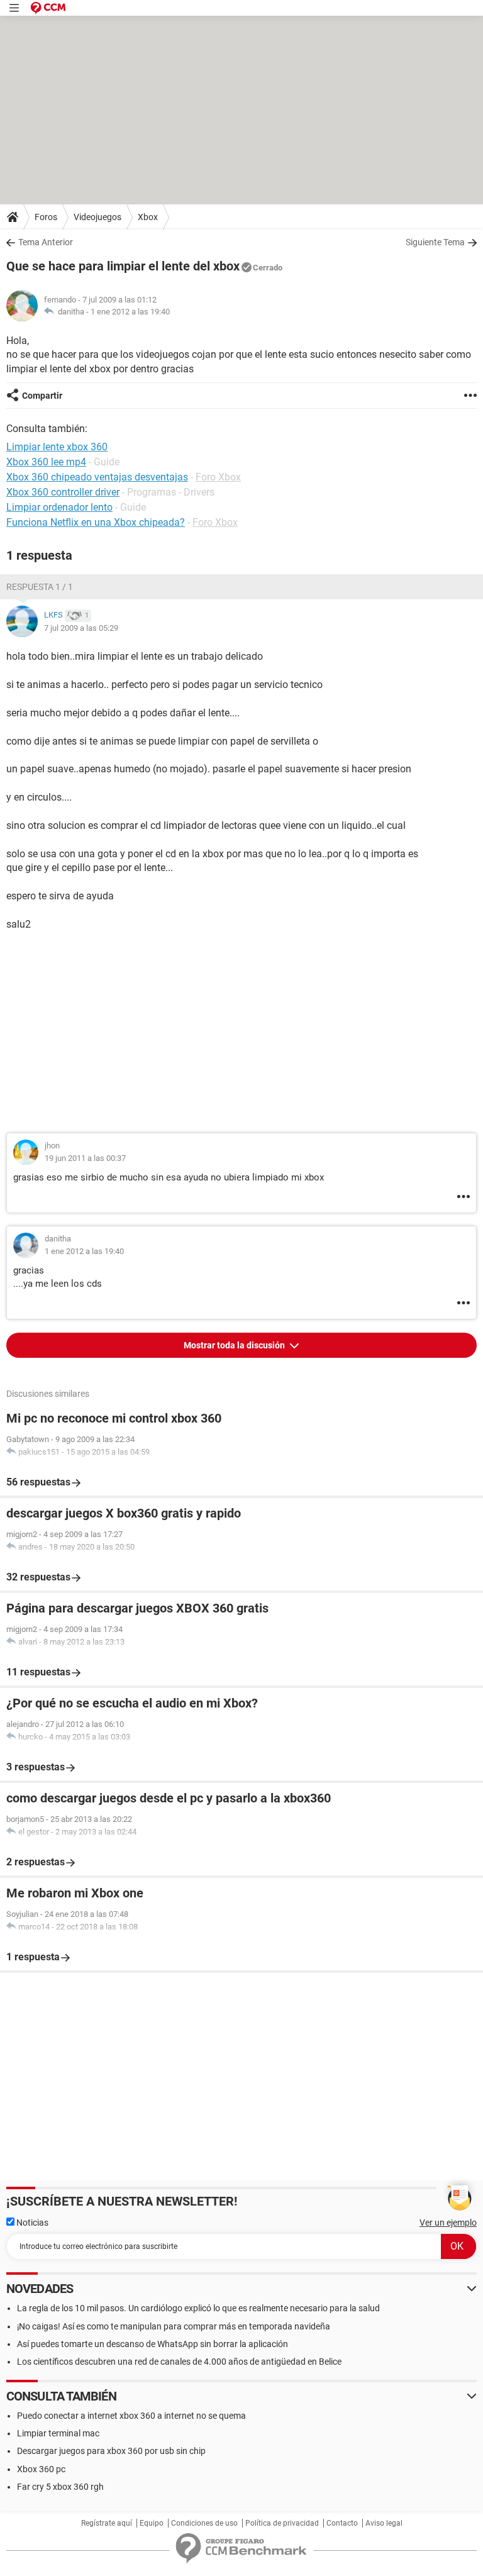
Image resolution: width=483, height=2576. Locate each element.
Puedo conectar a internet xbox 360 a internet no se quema (131, 2416)
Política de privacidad (282, 2523)
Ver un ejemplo (448, 2223)
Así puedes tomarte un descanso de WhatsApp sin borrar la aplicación (153, 2344)
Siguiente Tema (435, 242)
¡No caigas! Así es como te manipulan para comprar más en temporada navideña (174, 2326)
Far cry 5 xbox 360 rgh (60, 2487)
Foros (46, 217)
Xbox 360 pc (41, 2469)
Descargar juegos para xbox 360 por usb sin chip (111, 2451)
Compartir (42, 396)
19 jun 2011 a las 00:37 (85, 1158)
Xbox (148, 217)
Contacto (342, 2523)
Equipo (152, 2523)
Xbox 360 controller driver (63, 492)
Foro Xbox (218, 477)
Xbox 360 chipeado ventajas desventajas (97, 477)
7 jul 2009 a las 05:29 (81, 628)
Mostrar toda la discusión (235, 1345)
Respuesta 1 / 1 (40, 587)
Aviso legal (384, 2523)
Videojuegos (97, 217)
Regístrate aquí (107, 2523)
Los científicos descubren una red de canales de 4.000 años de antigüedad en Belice (179, 2362)
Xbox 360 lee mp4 (46, 462)
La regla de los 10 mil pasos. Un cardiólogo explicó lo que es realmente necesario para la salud (198, 2308)
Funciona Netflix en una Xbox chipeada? (96, 522)
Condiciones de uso (204, 2523)
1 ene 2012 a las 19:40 (130, 312)
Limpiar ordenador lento (59, 507)
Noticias (31, 2223)
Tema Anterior (46, 242)
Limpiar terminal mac (58, 2433)
